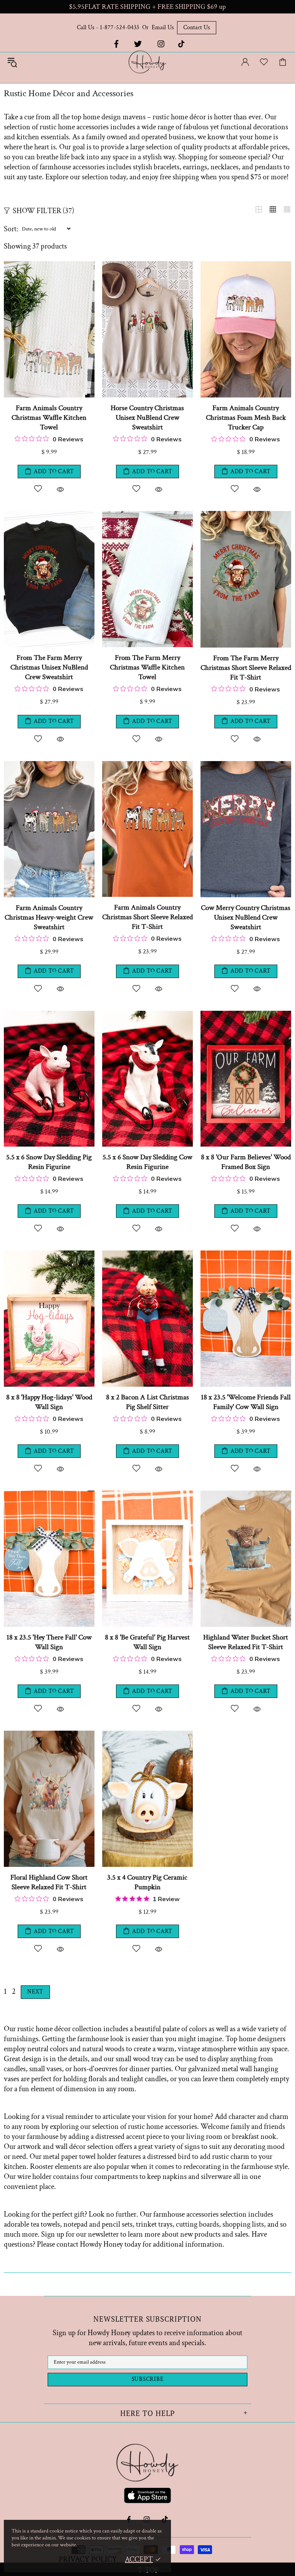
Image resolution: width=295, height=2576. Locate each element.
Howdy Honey (147, 62)
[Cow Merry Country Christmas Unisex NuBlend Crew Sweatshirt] (246, 765)
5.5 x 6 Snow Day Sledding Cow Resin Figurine (147, 1162)
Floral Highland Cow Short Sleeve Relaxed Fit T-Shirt (49, 1882)
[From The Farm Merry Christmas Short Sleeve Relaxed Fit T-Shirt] (246, 515)
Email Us (163, 28)
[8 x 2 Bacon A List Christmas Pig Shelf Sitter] (147, 1254)
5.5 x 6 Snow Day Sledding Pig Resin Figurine (49, 1162)
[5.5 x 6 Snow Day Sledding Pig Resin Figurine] (49, 1015)
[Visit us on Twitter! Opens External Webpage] (138, 44)
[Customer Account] (245, 62)
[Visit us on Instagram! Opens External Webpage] (161, 44)
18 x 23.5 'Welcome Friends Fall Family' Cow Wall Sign (246, 1402)
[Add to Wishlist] (38, 489)
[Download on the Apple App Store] (147, 2497)
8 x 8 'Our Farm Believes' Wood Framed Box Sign (246, 1162)
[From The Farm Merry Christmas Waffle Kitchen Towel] (147, 515)
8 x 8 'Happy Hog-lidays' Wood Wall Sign (49, 1402)
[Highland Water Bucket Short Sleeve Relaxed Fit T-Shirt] (246, 1494)
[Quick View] (60, 489)
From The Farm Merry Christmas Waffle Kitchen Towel (147, 667)
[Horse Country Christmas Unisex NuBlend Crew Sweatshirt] (147, 265)
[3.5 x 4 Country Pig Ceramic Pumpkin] (147, 1735)
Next (35, 1992)
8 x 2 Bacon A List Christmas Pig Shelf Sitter (147, 1402)
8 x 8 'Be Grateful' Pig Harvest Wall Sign (147, 1642)
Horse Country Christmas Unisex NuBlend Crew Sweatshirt (147, 418)
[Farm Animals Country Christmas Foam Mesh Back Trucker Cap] (246, 265)
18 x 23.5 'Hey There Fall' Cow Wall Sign (49, 1642)
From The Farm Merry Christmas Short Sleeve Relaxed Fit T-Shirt (246, 668)
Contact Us (197, 28)
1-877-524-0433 (119, 28)
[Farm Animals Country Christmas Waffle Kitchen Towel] (49, 265)
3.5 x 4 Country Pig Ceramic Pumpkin (147, 1882)
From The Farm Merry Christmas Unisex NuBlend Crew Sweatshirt (49, 667)
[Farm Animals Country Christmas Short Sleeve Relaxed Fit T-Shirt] (147, 765)
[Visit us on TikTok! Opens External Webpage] (181, 44)
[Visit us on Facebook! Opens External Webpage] (116, 44)
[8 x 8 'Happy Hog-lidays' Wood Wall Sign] (49, 1254)
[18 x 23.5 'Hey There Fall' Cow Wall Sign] (49, 1494)
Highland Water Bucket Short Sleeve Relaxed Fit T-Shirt (246, 1642)
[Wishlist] (264, 62)
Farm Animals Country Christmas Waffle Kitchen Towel (49, 418)
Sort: (11, 229)
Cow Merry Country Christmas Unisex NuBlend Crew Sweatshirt (246, 917)
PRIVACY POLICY (88, 2559)
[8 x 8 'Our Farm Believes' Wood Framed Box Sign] (246, 1015)
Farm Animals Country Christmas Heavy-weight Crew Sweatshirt (49, 917)
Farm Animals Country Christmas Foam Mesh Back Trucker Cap (246, 418)
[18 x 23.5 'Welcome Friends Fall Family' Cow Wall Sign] (246, 1254)
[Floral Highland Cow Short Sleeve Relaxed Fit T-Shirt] (49, 1735)
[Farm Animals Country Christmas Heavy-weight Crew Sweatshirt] (49, 765)
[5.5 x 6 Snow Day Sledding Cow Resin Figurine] (147, 1015)
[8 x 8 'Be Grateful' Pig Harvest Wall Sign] (147, 1494)
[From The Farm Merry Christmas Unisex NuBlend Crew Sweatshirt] (49, 515)
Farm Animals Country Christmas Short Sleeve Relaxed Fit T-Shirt (147, 917)
